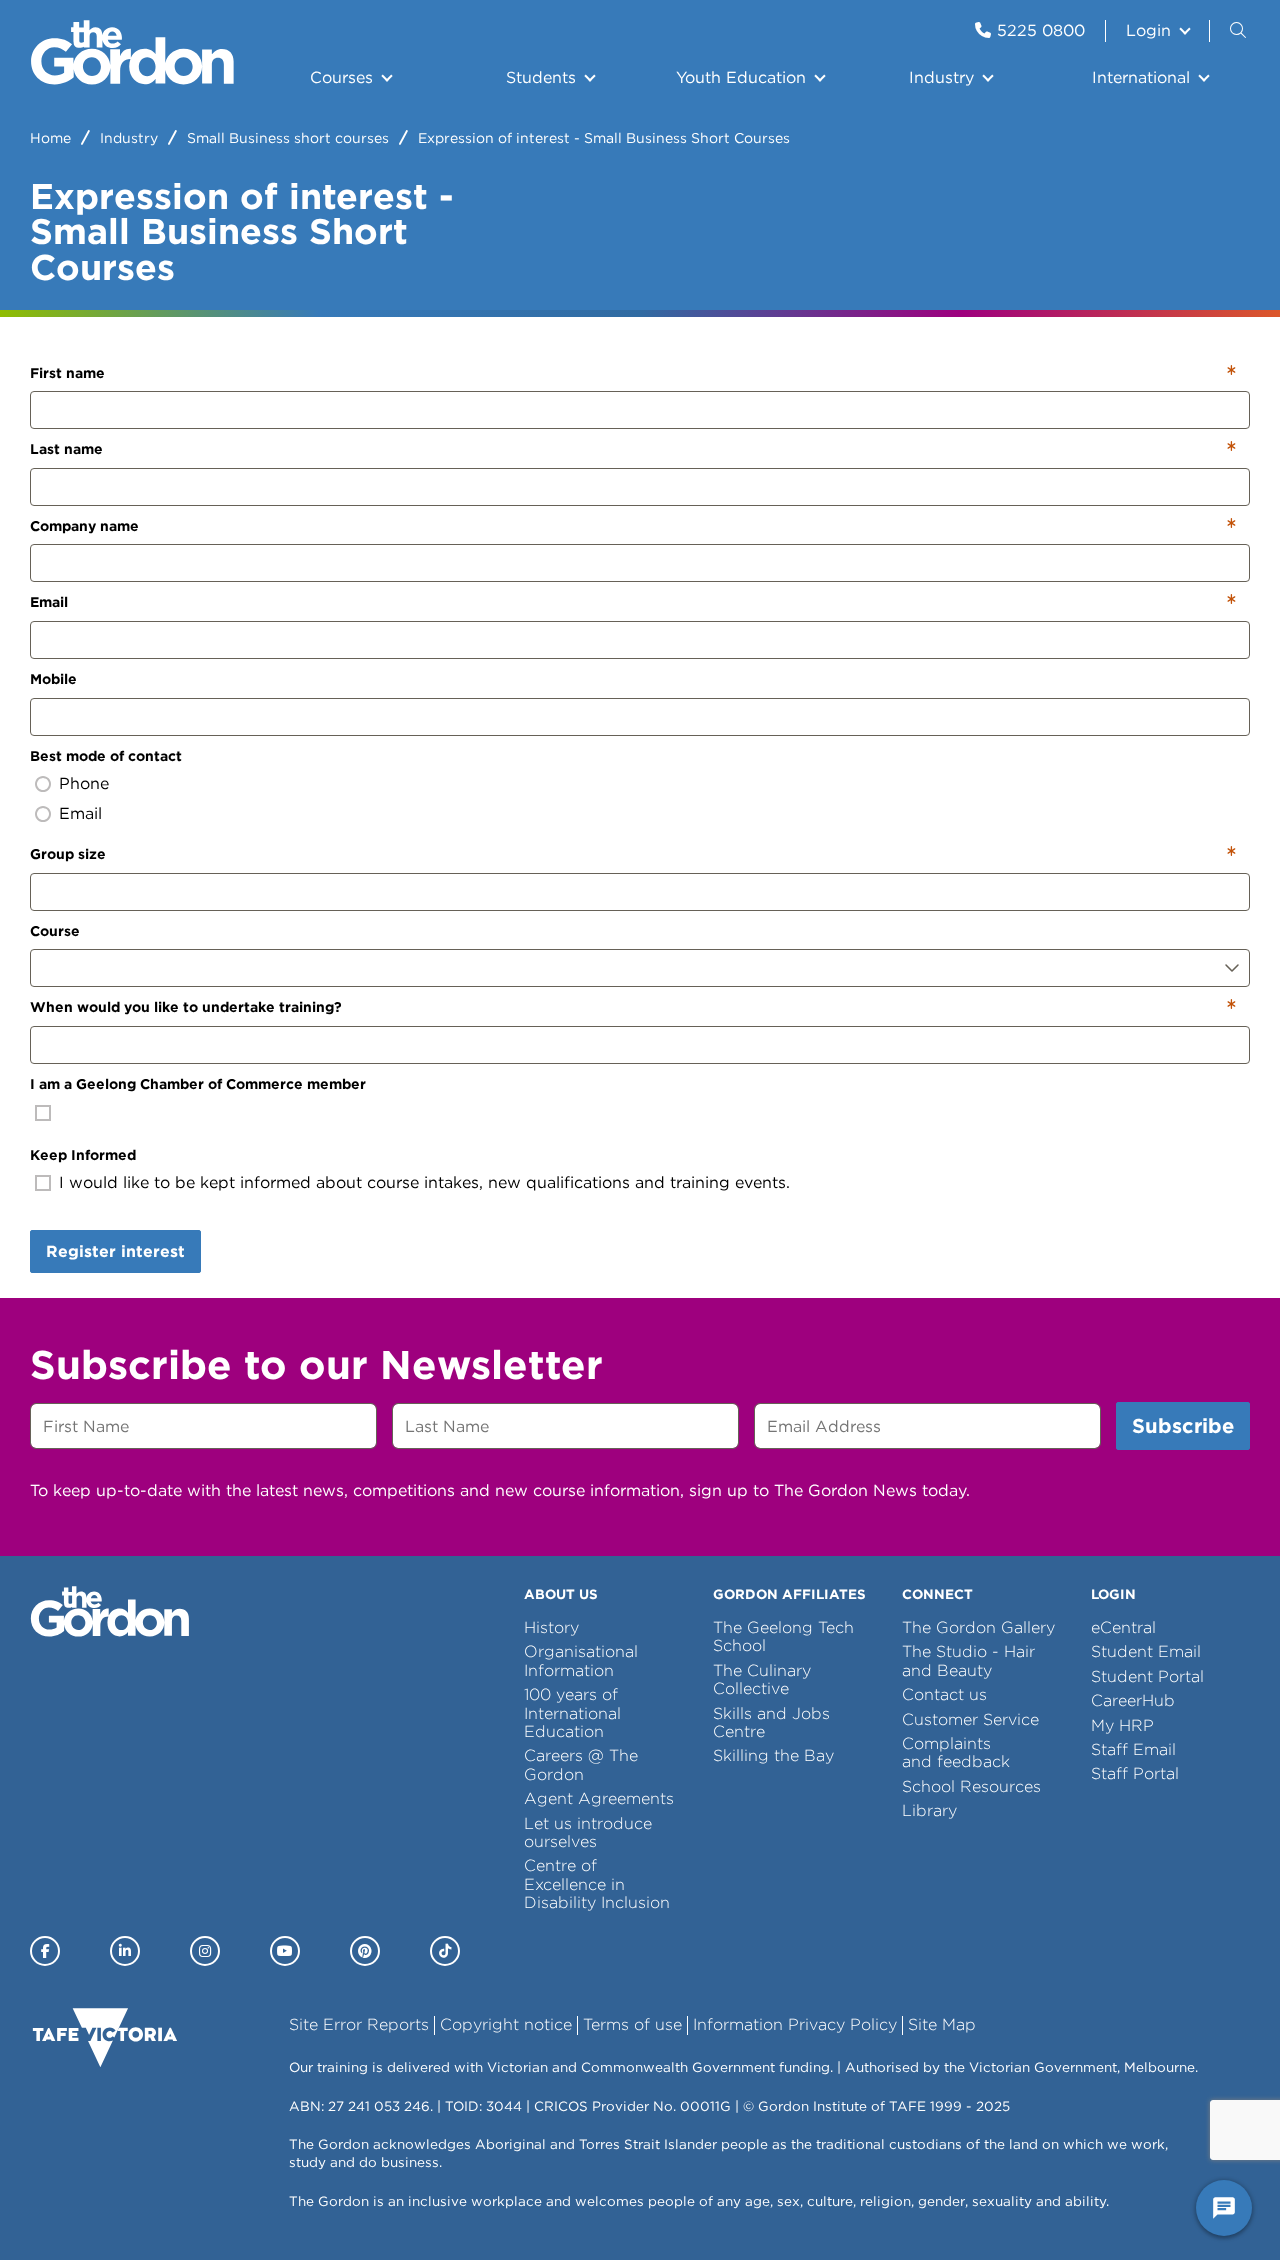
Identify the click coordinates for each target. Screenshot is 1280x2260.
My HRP (1122, 1725)
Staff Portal (1135, 1773)
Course (55, 931)
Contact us (944, 1694)
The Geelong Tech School (783, 1636)
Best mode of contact (106, 756)
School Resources (971, 1786)
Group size (68, 854)
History (551, 1627)
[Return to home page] (132, 79)
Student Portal (1147, 1676)
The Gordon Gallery (978, 1627)
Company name (84, 526)
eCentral (1123, 1627)
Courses (341, 77)
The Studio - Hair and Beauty (968, 1660)
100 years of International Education (572, 1713)
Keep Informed (83, 1155)
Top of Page (129, 2208)
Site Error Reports (359, 2024)
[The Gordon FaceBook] (45, 1951)
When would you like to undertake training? (186, 1007)
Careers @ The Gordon (581, 1764)
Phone (84, 783)
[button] (1240, 31)
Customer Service (970, 1719)
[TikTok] (445, 1951)
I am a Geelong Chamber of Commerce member (198, 1084)
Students (541, 77)
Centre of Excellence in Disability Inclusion (597, 1884)
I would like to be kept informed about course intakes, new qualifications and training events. (424, 1182)
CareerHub (1133, 1700)
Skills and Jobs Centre (771, 1722)
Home (50, 138)
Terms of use (632, 2024)
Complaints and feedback (956, 1752)
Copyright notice (506, 2024)
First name (67, 373)
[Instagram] (205, 1951)
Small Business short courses (288, 138)
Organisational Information (581, 1660)
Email (49, 602)
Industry (941, 77)
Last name (66, 449)
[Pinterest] (365, 1951)
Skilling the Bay (773, 1755)
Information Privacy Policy (795, 2024)
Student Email (1146, 1651)
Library (929, 1810)
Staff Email (1133, 1749)
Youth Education (741, 77)
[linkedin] (125, 1951)
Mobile (53, 679)
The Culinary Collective (762, 1679)
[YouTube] (285, 1951)
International (1141, 77)
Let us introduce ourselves (588, 1832)
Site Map (942, 2024)
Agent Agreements (599, 1798)
